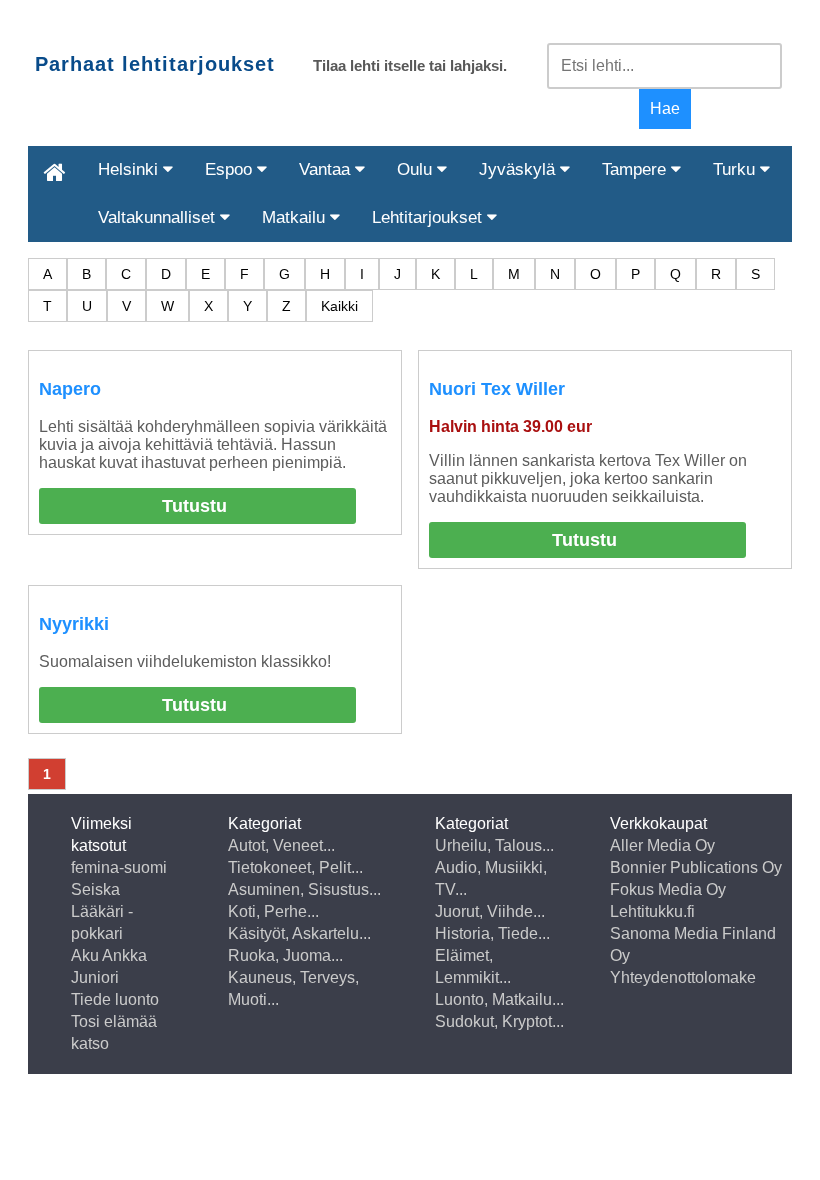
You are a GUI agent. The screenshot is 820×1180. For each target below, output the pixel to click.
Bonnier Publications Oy (696, 867)
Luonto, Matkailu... (499, 999)
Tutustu (194, 506)
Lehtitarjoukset (429, 217)
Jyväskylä (519, 169)
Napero (70, 389)
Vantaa (327, 169)
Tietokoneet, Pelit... (295, 867)
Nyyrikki (74, 624)
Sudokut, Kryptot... (499, 1021)
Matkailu (296, 217)
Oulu (417, 169)
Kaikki (339, 306)
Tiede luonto (115, 999)
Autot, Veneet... (281, 845)
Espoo (231, 169)
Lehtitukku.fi (652, 911)
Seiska (95, 889)
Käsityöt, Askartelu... (299, 933)
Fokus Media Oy (668, 889)
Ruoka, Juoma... (285, 955)
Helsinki (130, 169)
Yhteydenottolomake (683, 977)
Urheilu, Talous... (494, 845)
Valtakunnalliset (159, 217)
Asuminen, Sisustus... (304, 889)
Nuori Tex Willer (497, 389)
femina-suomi (119, 867)
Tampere (636, 169)
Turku (736, 169)
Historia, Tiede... (492, 933)
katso (90, 1043)
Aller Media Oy (662, 845)
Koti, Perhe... (273, 911)
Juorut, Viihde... (490, 911)
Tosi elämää (114, 1021)
